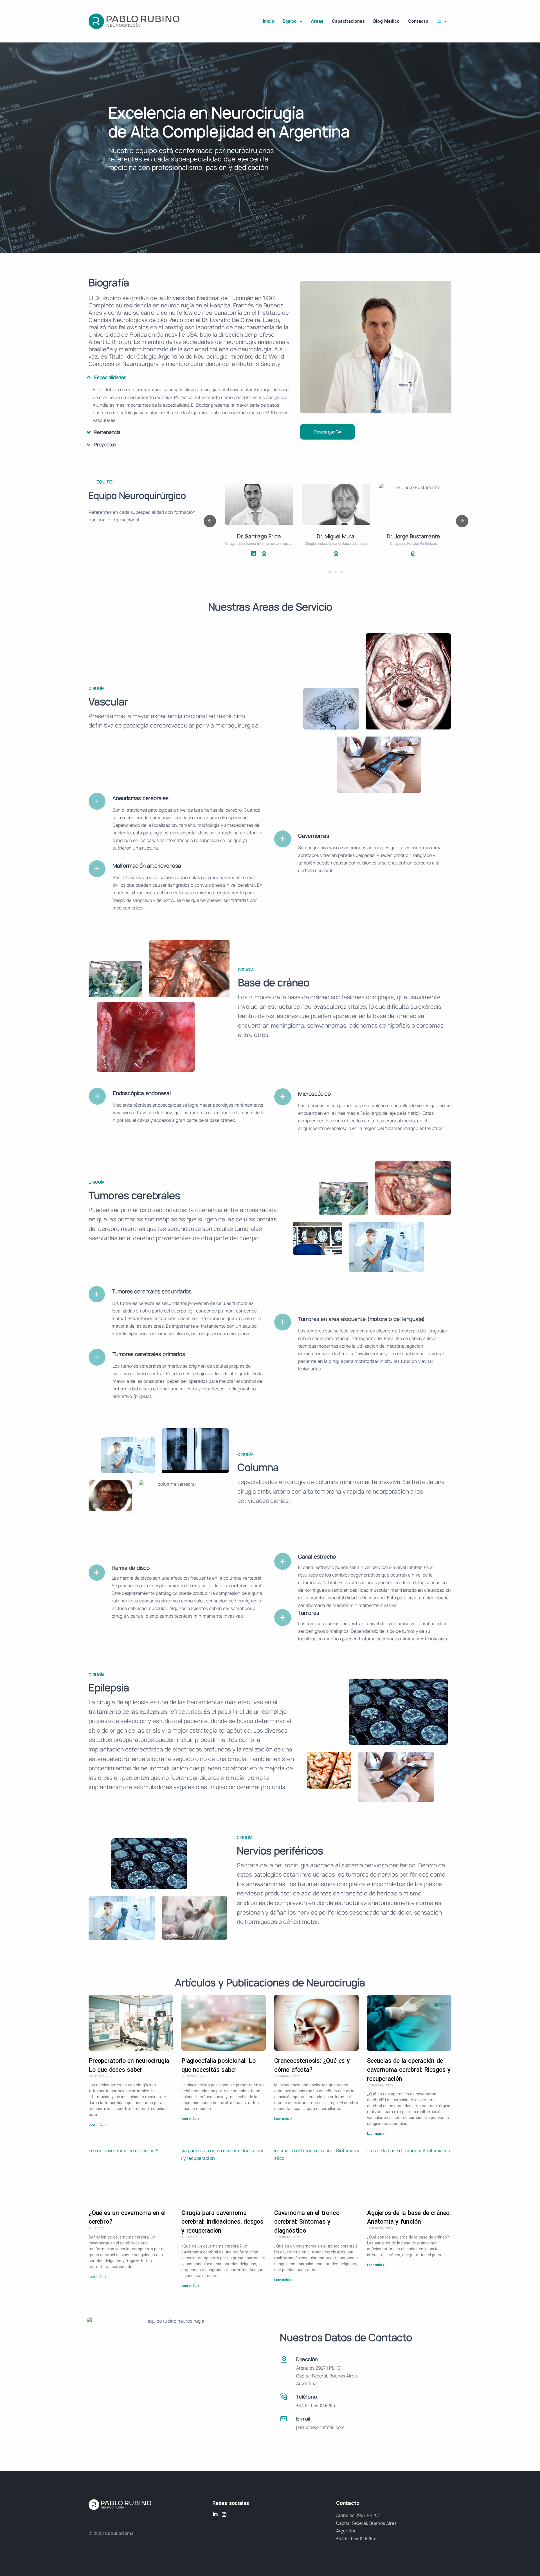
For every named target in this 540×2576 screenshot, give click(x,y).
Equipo (290, 21)
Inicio (269, 21)
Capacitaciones (348, 21)
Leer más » (97, 2125)
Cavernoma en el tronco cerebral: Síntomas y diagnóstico (307, 2222)
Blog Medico (386, 21)
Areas (317, 21)
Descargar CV (328, 432)
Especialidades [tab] (110, 377)
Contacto (418, 21)
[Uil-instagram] (224, 2514)
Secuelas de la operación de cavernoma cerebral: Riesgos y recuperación (409, 2070)
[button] (330, 572)
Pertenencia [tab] (107, 432)
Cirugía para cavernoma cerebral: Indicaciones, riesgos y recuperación (222, 2222)
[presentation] (210, 521)
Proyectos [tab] (105, 444)
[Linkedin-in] (215, 2514)
